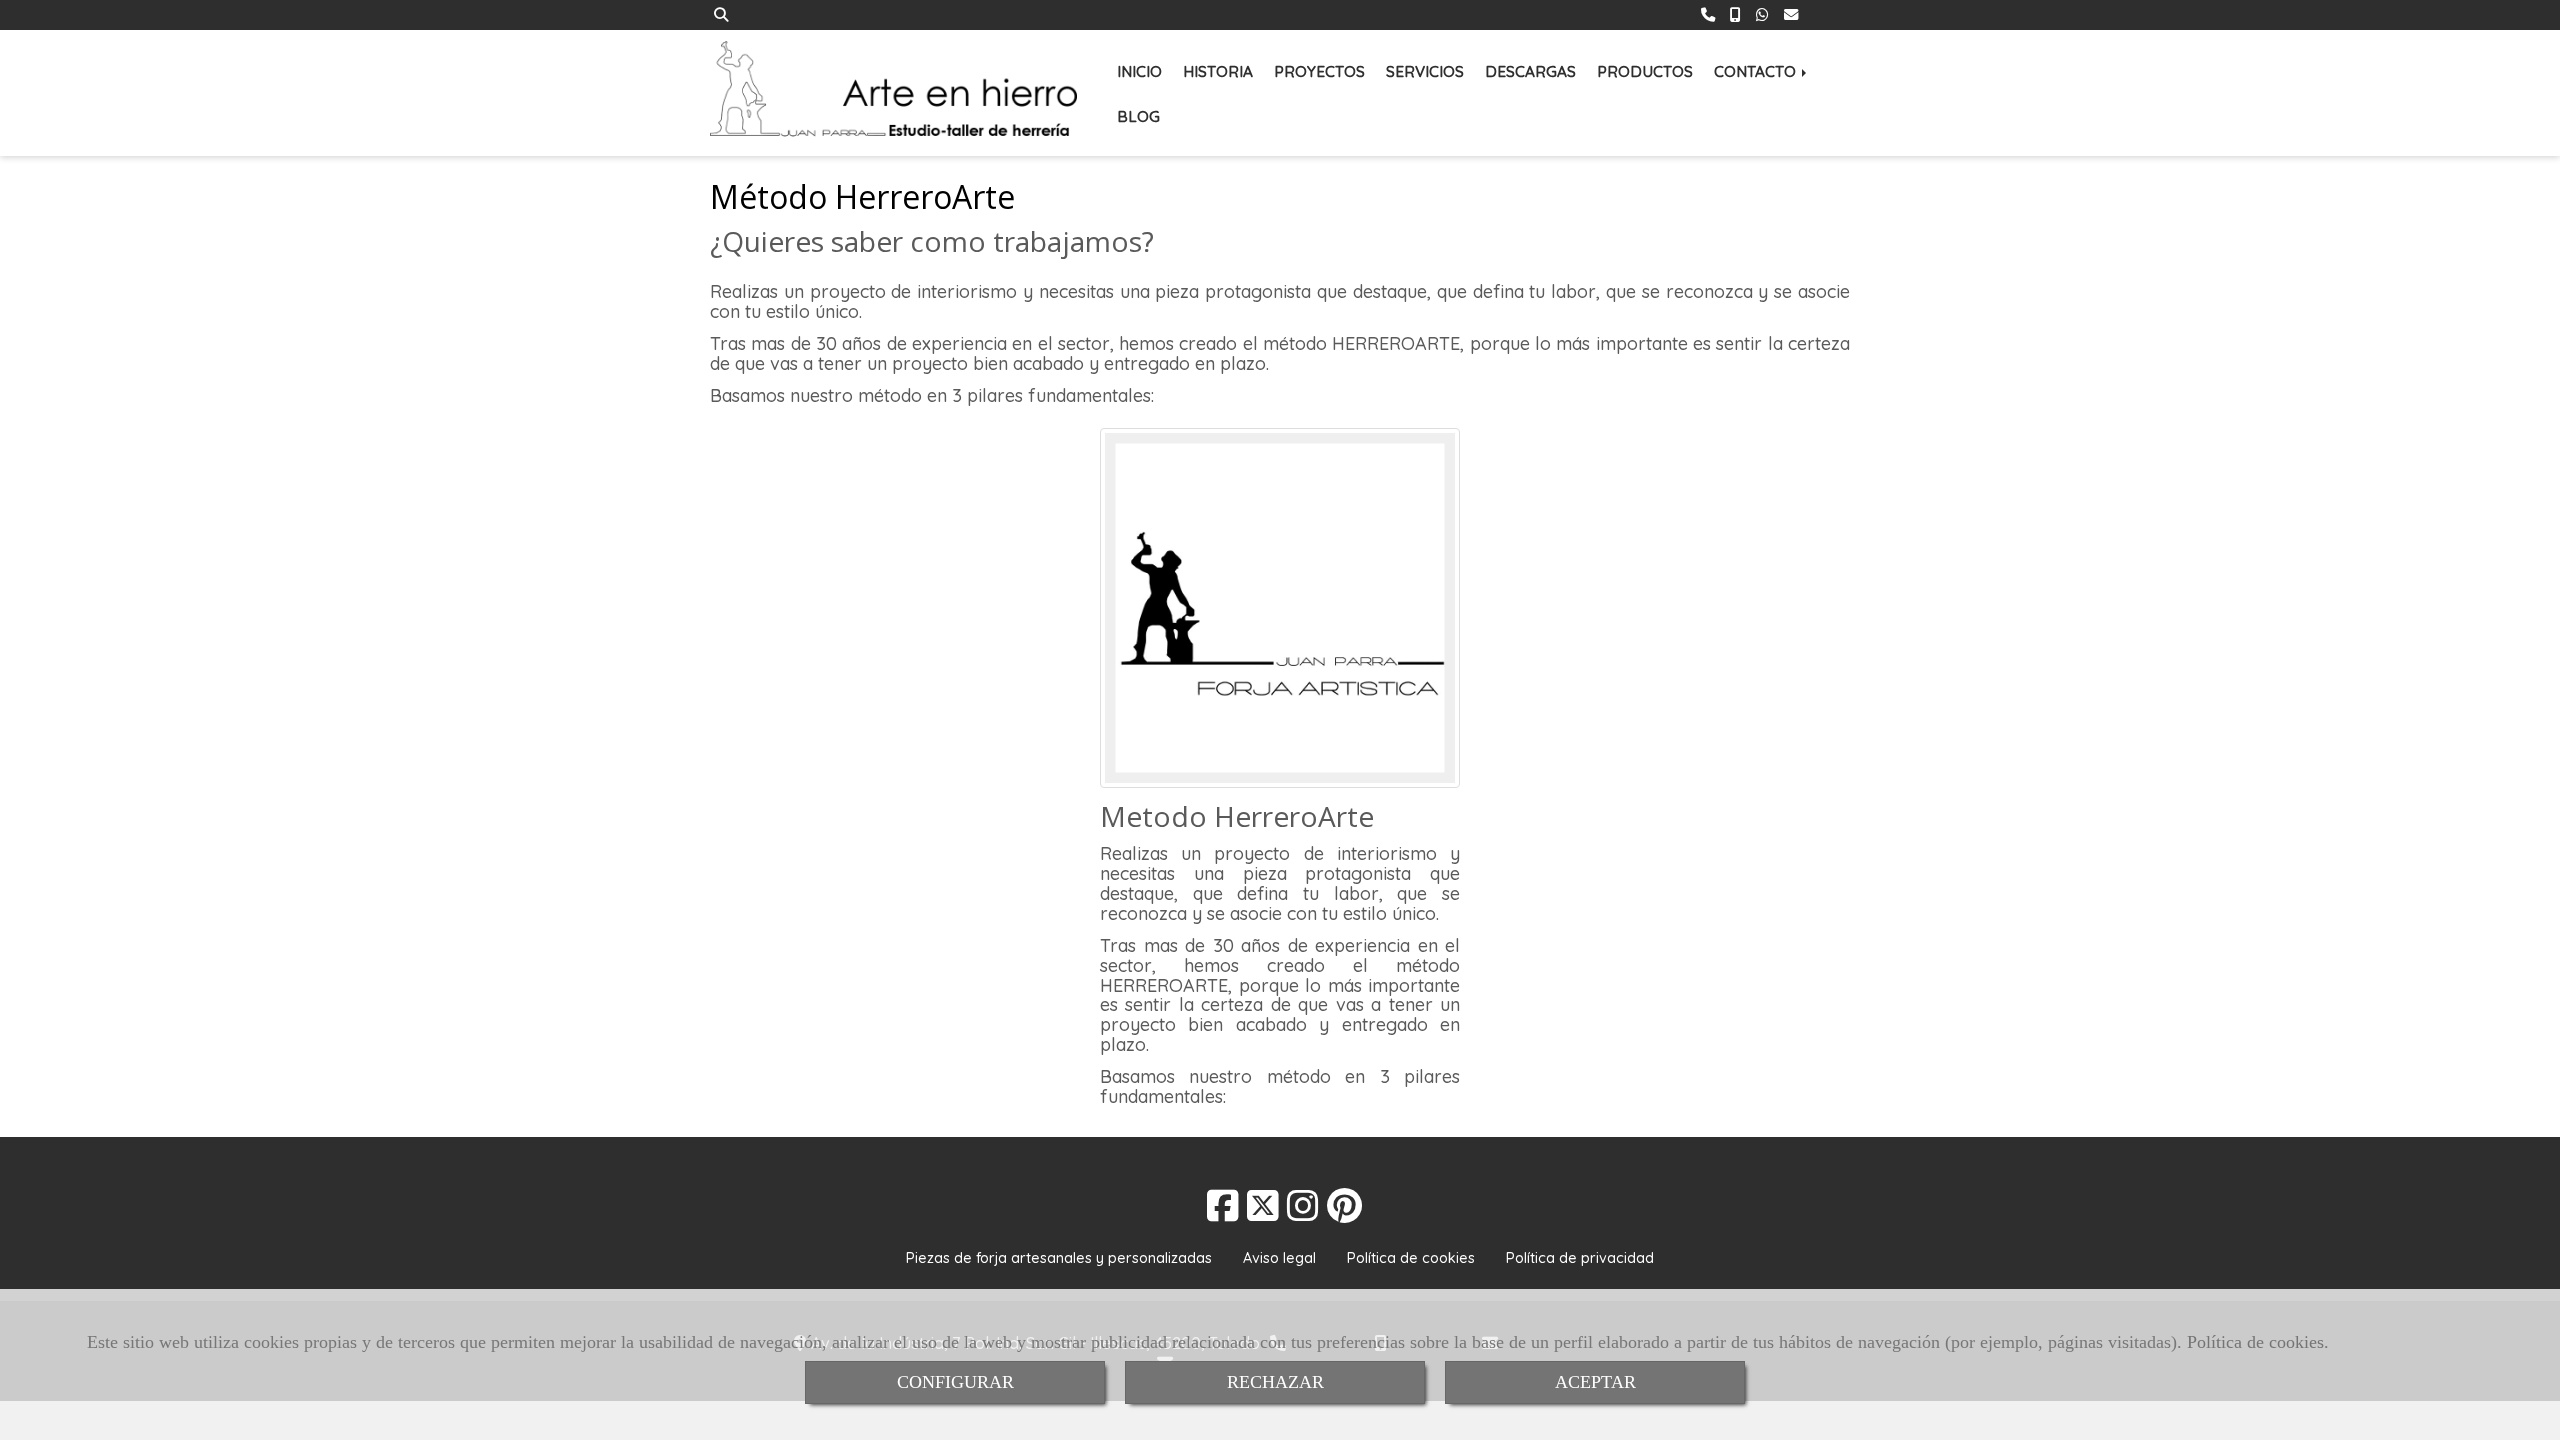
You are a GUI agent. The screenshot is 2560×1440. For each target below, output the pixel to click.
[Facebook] (1223, 1212)
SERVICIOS (1425, 71)
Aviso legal (1279, 1258)
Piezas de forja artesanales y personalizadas (1059, 1258)
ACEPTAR (1595, 1382)
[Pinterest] (1344, 1212)
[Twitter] (1263, 1212)
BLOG (1138, 116)
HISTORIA (1218, 71)
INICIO (1139, 71)
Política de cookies (2255, 1342)
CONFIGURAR (955, 1382)
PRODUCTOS (1645, 71)
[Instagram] (1303, 1212)
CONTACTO (1757, 71)
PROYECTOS (1319, 71)
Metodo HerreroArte (1237, 816)
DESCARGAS (1530, 71)
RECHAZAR (1275, 1382)
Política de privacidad (1580, 1258)
